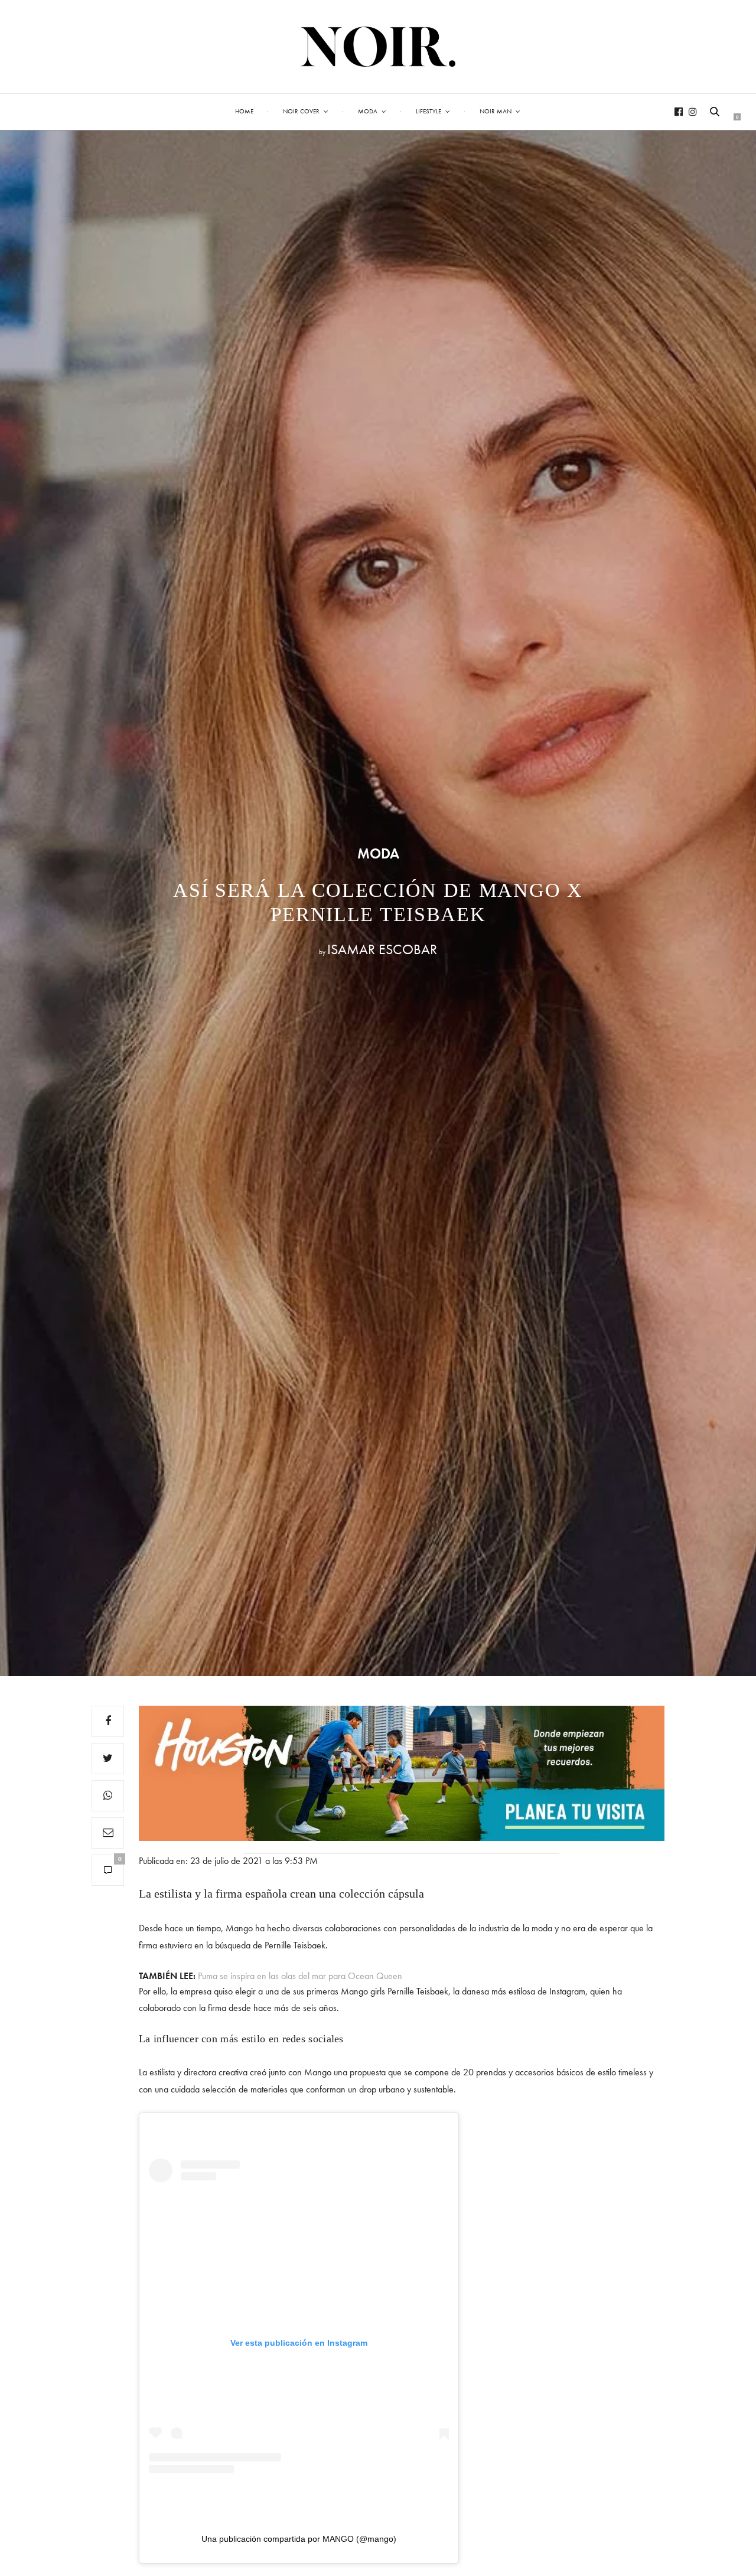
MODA (378, 854)
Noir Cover (301, 111)
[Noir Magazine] (378, 47)
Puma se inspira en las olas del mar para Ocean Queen (300, 1976)
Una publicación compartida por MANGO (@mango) (299, 2539)
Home (244, 111)
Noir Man (496, 111)
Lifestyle (428, 111)
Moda (368, 111)
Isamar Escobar (382, 949)
